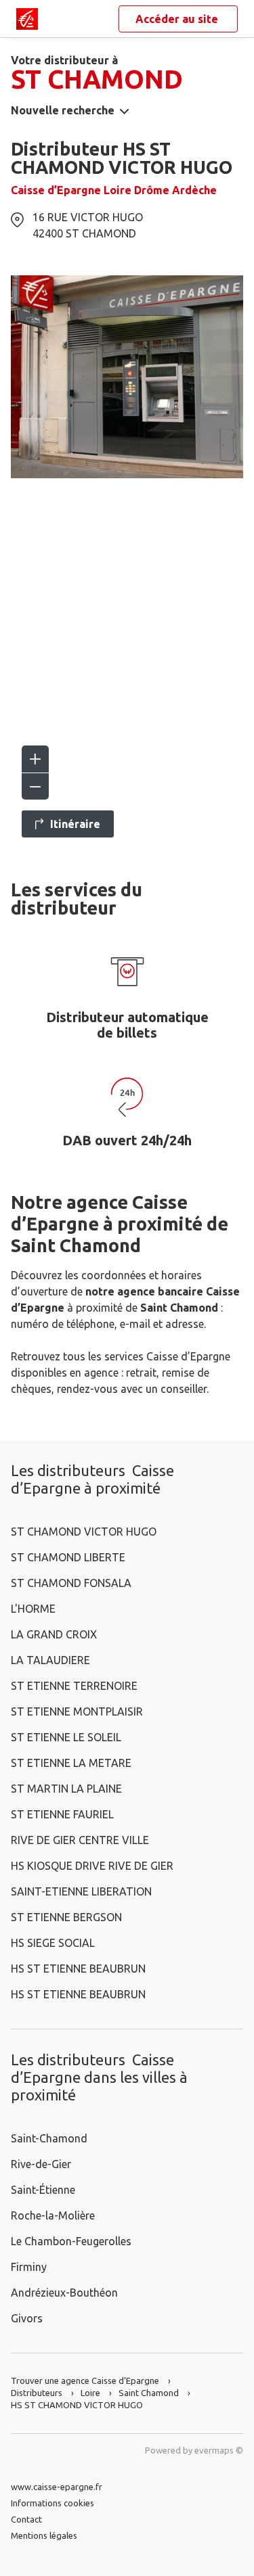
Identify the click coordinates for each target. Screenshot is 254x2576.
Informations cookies (52, 2503)
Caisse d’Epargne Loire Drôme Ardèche (114, 190)
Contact (26, 2519)
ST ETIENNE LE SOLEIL (66, 1737)
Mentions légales (44, 2535)
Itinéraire (75, 824)
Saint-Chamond (49, 2138)
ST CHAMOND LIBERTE (68, 1557)
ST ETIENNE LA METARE (71, 1763)
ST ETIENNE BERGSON (66, 1917)
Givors (27, 2318)
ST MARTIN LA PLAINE (66, 1789)
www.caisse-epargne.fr (57, 2487)
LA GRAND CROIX (54, 1634)
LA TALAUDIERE (50, 1660)
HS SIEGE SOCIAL (53, 1943)
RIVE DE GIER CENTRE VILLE (80, 1840)
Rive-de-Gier (41, 2164)
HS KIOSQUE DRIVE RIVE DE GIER (92, 1866)
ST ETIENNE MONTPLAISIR (77, 1711)
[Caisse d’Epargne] (27, 19)
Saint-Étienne (43, 2190)
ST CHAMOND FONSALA (71, 1583)
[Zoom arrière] (35, 786)
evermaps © (219, 2450)
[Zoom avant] (35, 759)
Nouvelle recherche (63, 110)
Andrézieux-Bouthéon (64, 2293)
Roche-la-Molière (53, 2215)
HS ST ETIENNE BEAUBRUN (78, 1969)
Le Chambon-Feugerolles (71, 2241)
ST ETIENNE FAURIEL (62, 1814)
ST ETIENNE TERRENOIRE (74, 1686)
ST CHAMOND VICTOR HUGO (84, 1532)
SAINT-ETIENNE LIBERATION (81, 1891)
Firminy (29, 2267)
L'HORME (33, 1609)
